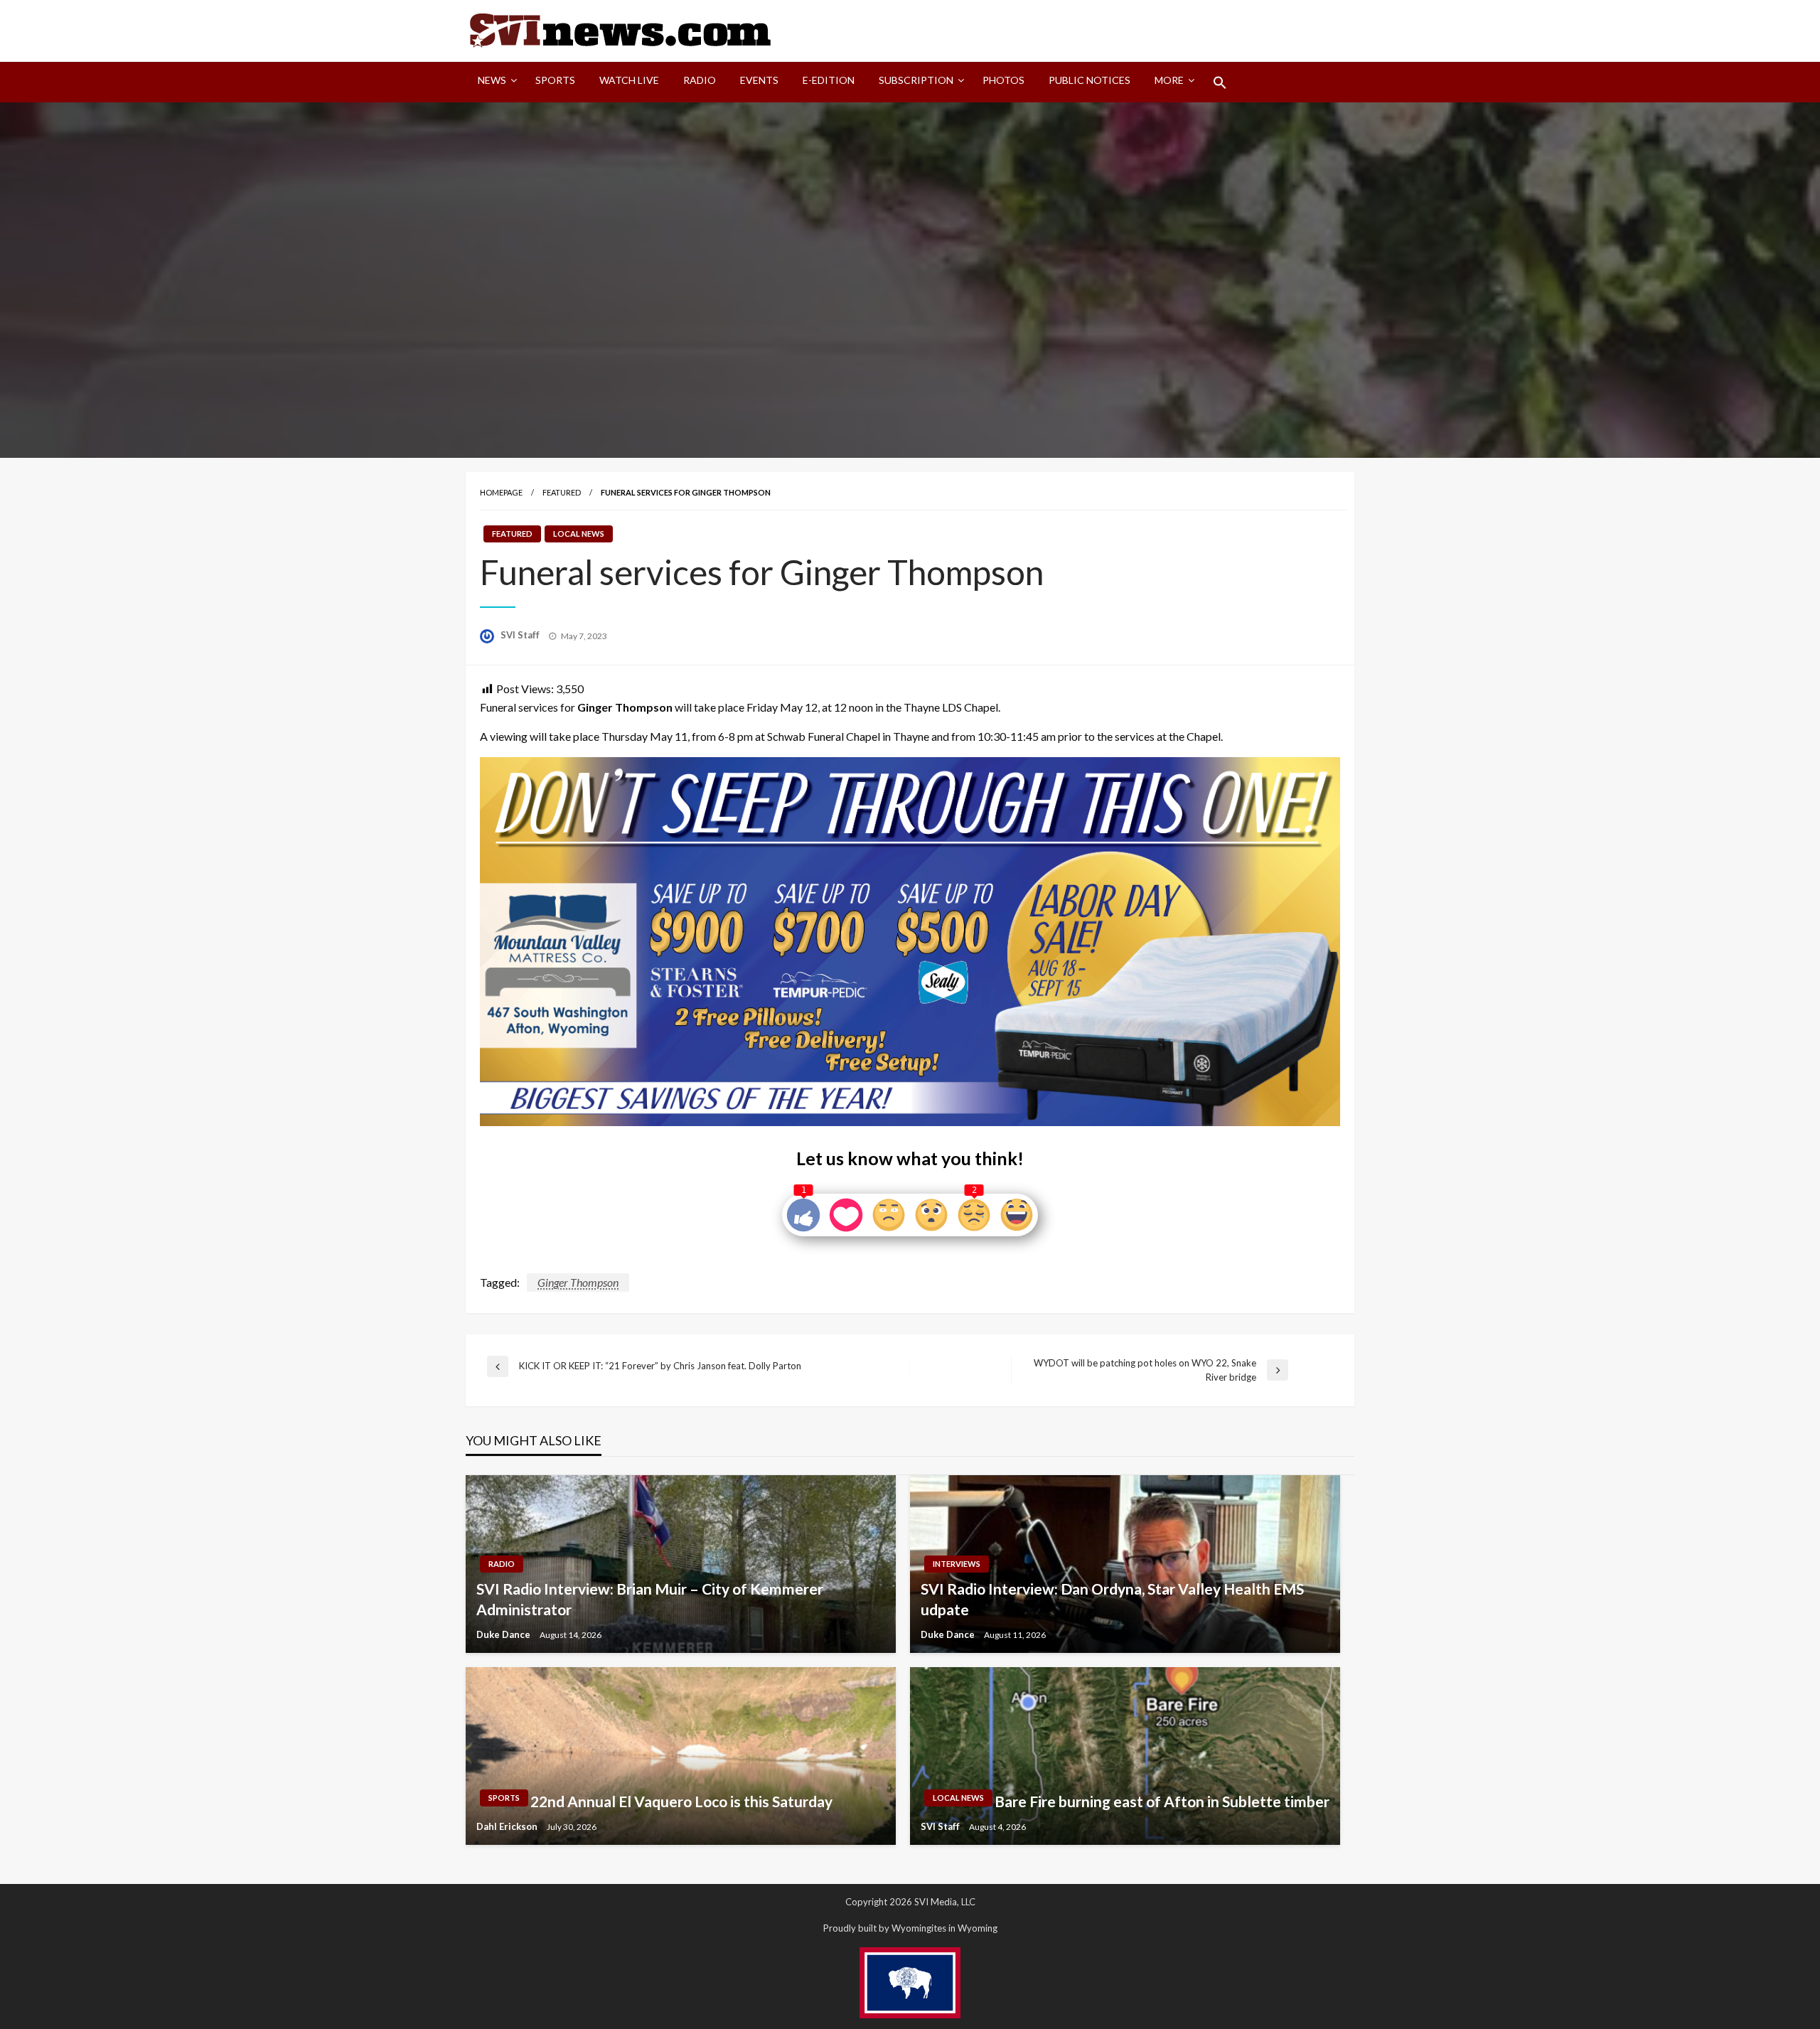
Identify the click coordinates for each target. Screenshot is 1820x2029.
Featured (562, 492)
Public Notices (1090, 80)
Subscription (916, 80)
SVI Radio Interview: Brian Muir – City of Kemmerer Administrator (650, 1599)
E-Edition (829, 80)
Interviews (957, 1564)
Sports (555, 80)
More (1169, 80)
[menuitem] (494, 82)
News (492, 80)
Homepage (501, 492)
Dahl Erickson (508, 1826)
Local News (579, 534)
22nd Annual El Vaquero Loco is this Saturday (681, 1801)
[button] (1220, 82)
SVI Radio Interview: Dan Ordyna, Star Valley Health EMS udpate (1112, 1599)
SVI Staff (521, 635)
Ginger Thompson (578, 1282)
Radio (700, 80)
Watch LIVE (629, 80)
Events (759, 80)
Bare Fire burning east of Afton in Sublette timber (1162, 1801)
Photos (1003, 80)
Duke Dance (504, 1634)
